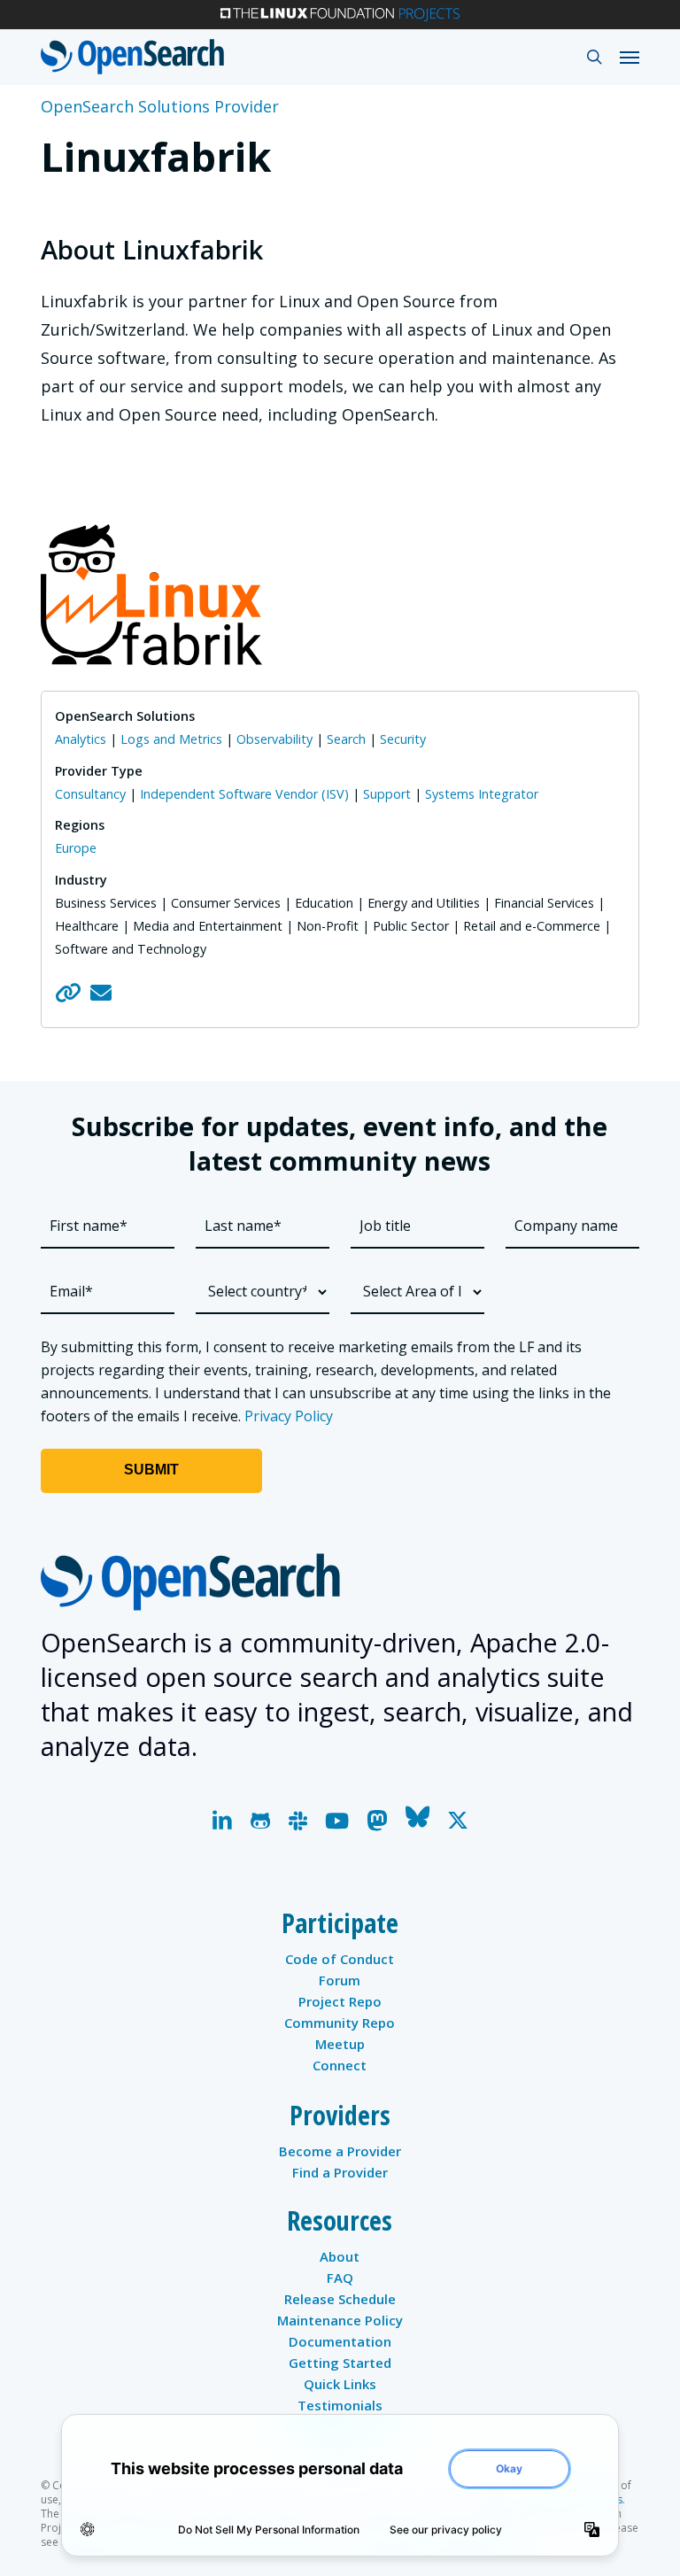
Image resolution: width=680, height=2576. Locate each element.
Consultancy (90, 794)
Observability (274, 739)
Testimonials (340, 2405)
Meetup (340, 2044)
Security (403, 739)
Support (387, 794)
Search (346, 739)
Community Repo (340, 2023)
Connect (340, 2065)
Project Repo (340, 2001)
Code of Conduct (340, 1959)
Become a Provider (340, 2151)
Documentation (340, 2341)
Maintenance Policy (340, 2320)
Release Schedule (340, 2299)
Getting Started (340, 2363)
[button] (630, 57)
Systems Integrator (482, 794)
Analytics (81, 739)
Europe (76, 848)
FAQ (340, 2278)
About (340, 2256)
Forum (340, 1980)
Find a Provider (340, 2172)
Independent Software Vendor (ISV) (244, 794)
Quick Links (340, 2384)
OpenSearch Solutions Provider (160, 106)
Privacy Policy (289, 1416)
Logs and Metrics (171, 739)
